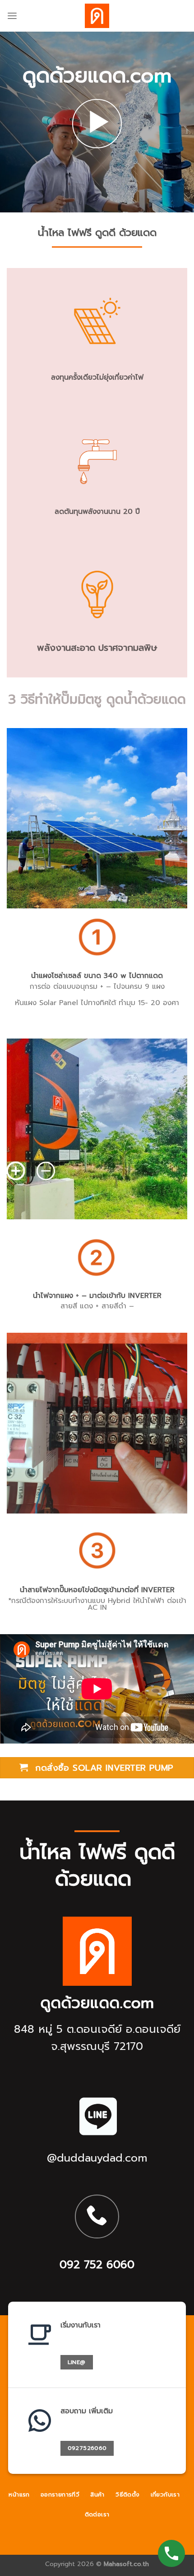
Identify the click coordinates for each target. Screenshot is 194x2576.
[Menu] (12, 16)
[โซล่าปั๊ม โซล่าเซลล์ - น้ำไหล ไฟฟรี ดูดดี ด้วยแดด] (97, 16)
